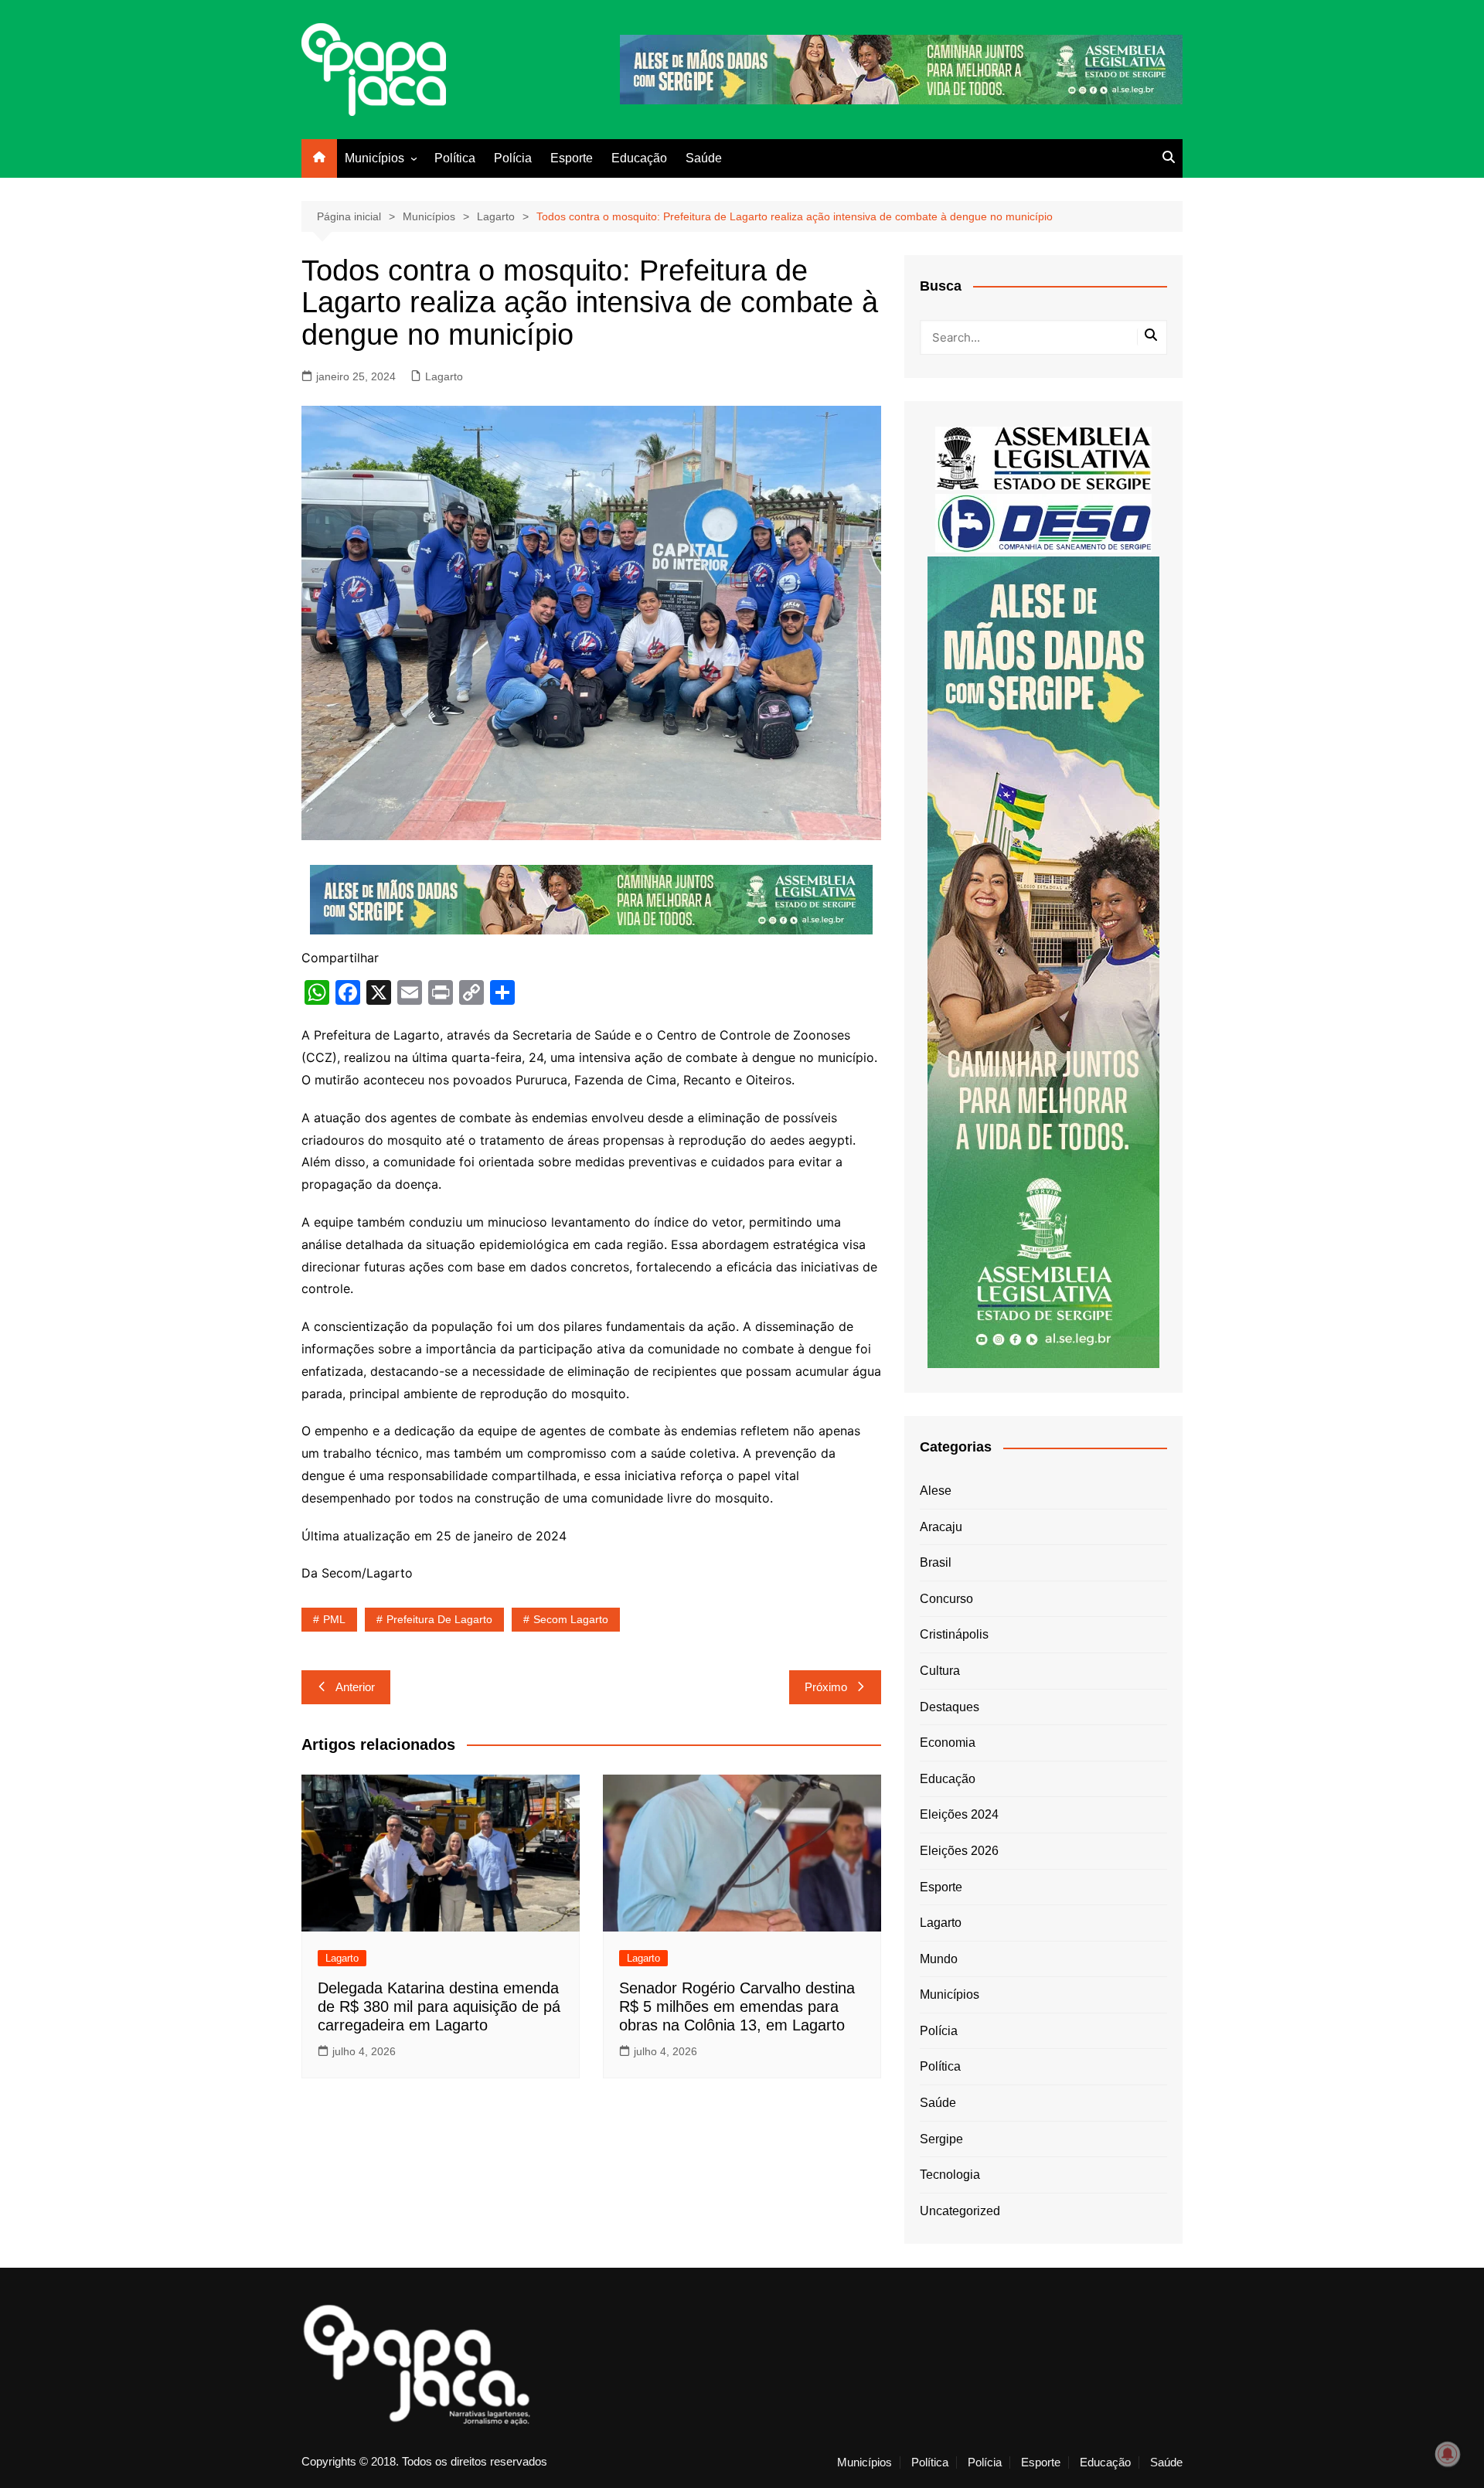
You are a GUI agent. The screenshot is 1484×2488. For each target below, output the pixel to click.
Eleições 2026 (959, 1851)
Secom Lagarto (571, 1619)
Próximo (826, 1687)
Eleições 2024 (959, 1814)
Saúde (704, 158)
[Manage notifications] (1448, 2454)
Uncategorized (960, 2211)
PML (334, 1619)
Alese (936, 1491)
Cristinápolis (954, 1634)
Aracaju (941, 1527)
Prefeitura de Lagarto (439, 1619)
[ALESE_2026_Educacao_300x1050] (1043, 961)
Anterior (355, 1687)
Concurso (946, 1599)
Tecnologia (950, 2175)
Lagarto (444, 376)
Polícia (513, 158)
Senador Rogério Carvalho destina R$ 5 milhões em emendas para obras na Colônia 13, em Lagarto (737, 2006)
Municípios (374, 158)
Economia (948, 1743)
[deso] (1043, 522)
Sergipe (941, 2139)
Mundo (939, 1959)
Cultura (940, 1671)
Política (455, 158)
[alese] (1043, 457)
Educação (639, 158)
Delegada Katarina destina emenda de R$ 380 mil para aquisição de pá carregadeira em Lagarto (439, 2006)
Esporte (572, 158)
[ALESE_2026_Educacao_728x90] (901, 68)
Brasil (936, 1562)
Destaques (950, 1707)
